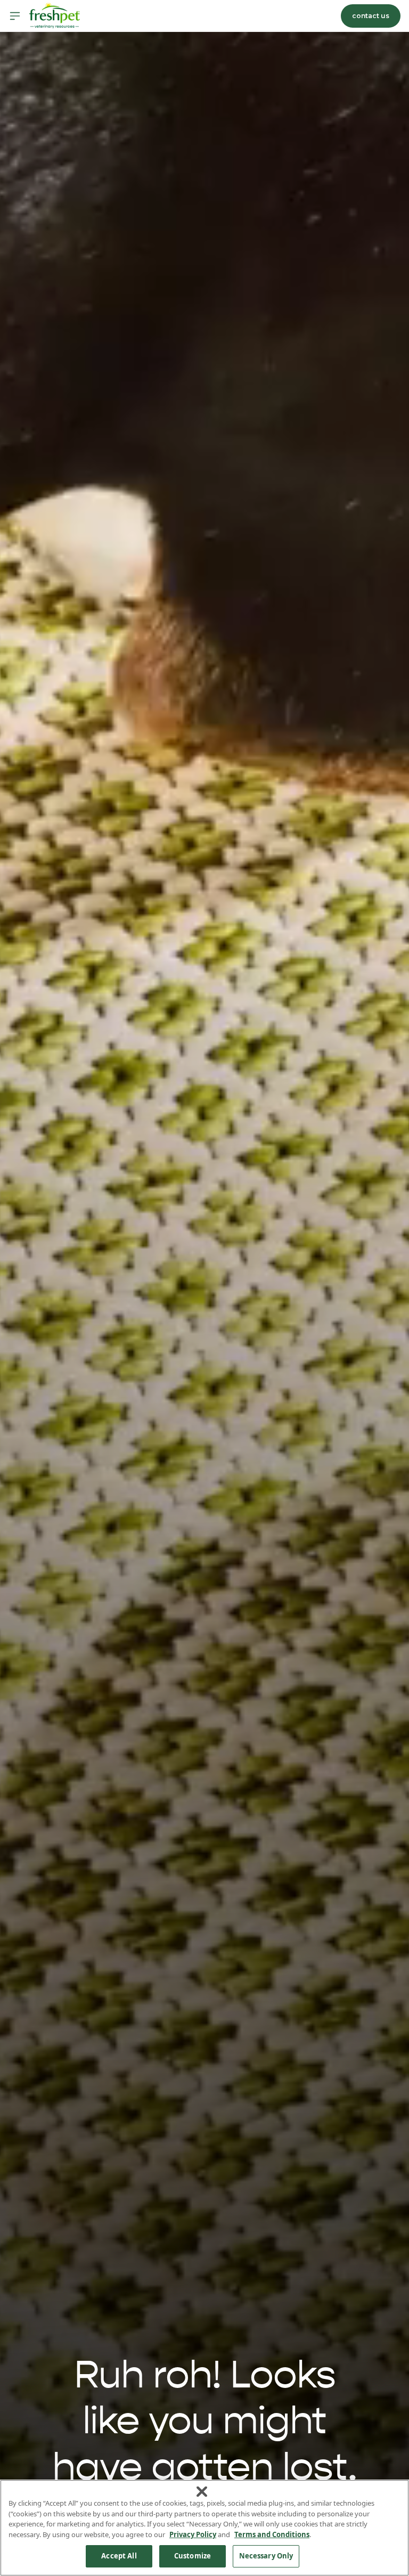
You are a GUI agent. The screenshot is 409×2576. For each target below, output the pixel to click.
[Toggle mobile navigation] (15, 16)
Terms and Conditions (272, 2534)
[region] (204, 2528)
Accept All (119, 2556)
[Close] (202, 2492)
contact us (371, 16)
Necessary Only (266, 2556)
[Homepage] (54, 16)
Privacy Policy (193, 2534)
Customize (193, 2556)
